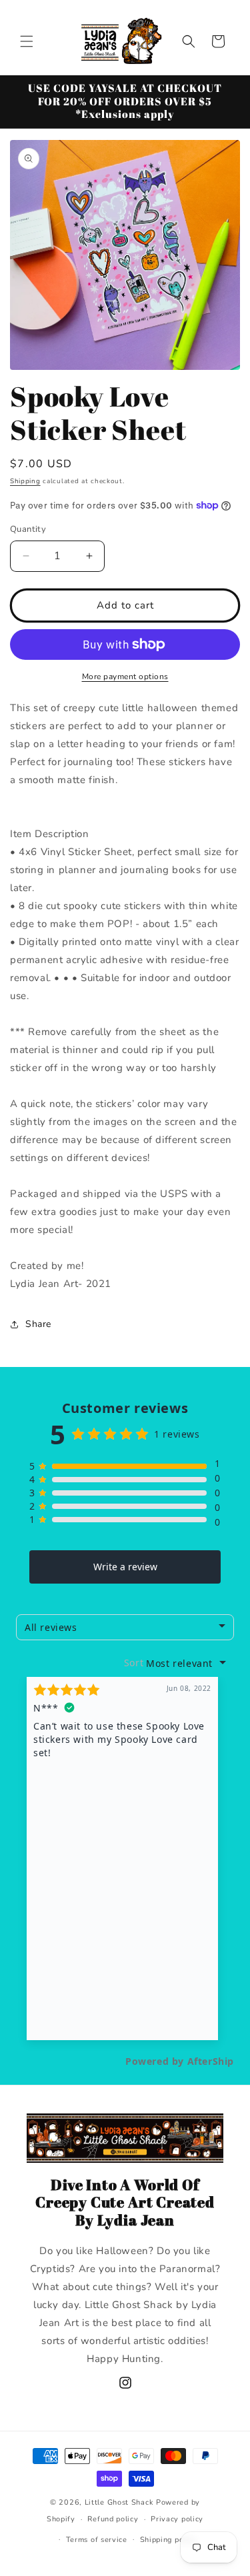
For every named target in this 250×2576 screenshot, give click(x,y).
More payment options (125, 676)
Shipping (25, 481)
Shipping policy (169, 2540)
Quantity (28, 529)
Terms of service (97, 2540)
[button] (27, 41)
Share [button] (38, 1324)
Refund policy (113, 2519)
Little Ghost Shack (119, 2502)
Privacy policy (177, 2519)
